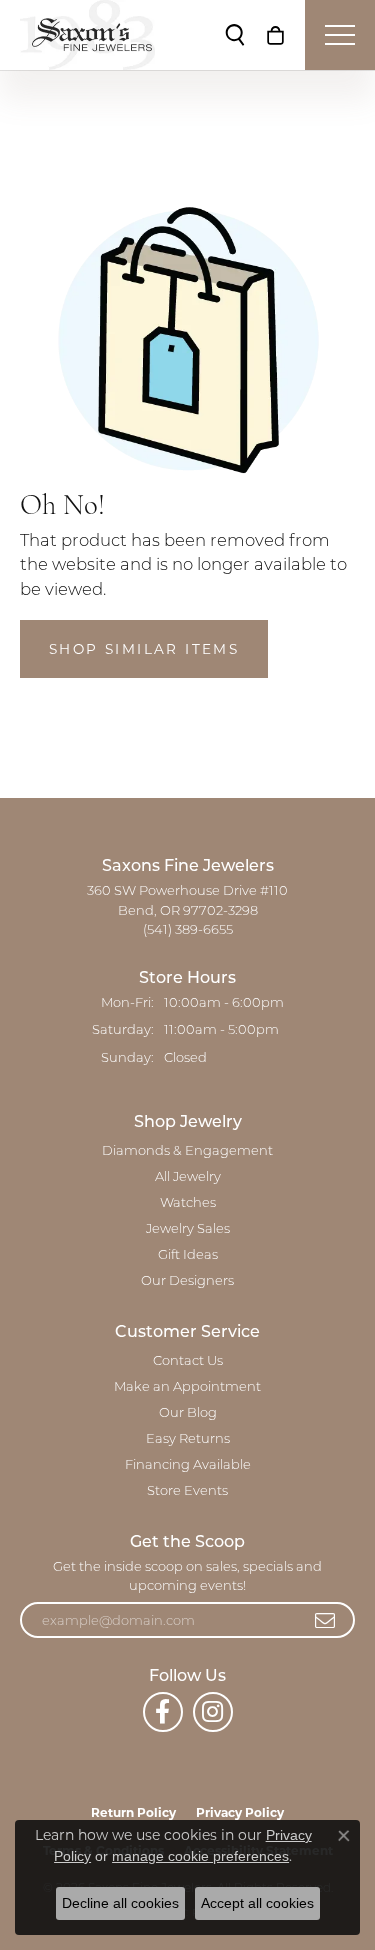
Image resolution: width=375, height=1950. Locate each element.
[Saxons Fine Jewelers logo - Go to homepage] (87, 35)
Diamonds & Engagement (187, 1151)
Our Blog (188, 1413)
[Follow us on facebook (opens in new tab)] (163, 1712)
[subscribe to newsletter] (326, 1620)
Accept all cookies (257, 1903)
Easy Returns (188, 1439)
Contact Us (188, 1361)
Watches (188, 1203)
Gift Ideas (188, 1255)
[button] (235, 35)
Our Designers (187, 1281)
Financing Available (188, 1465)
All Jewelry (188, 1177)
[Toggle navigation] (340, 35)
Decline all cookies (120, 1903)
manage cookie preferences (200, 1856)
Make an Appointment (187, 1387)
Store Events (187, 1491)
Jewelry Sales (188, 1229)
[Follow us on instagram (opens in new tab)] (213, 1712)
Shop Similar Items (144, 649)
